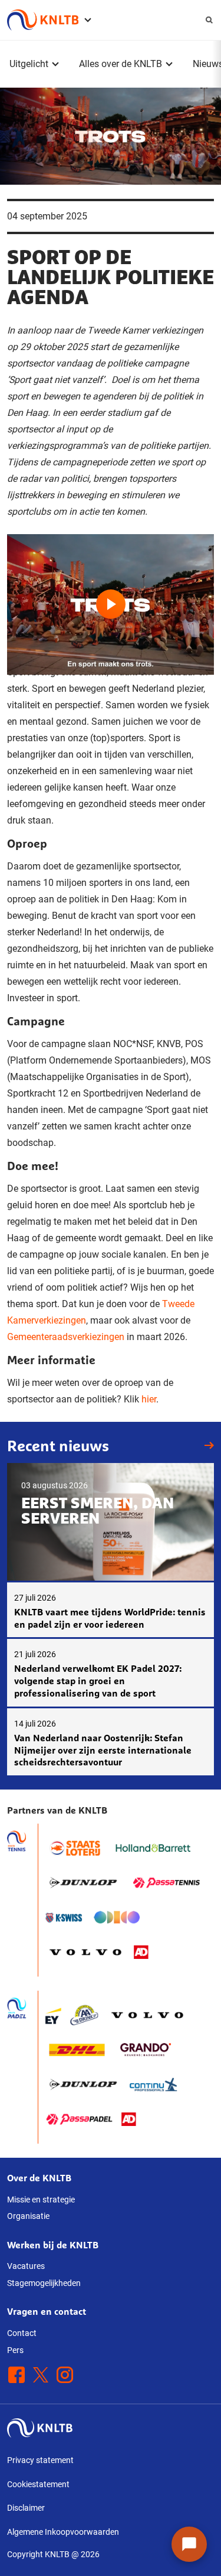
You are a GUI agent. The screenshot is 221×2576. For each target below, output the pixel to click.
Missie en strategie (41, 2200)
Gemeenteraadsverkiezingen (66, 1337)
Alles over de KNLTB (121, 64)
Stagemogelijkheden (44, 2283)
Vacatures (26, 2266)
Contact (22, 2333)
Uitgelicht (29, 64)
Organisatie (28, 2216)
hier (149, 1399)
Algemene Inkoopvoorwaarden (63, 2532)
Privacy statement (40, 2460)
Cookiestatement (38, 2484)
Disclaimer (26, 2508)
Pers (15, 2350)
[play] (111, 592)
